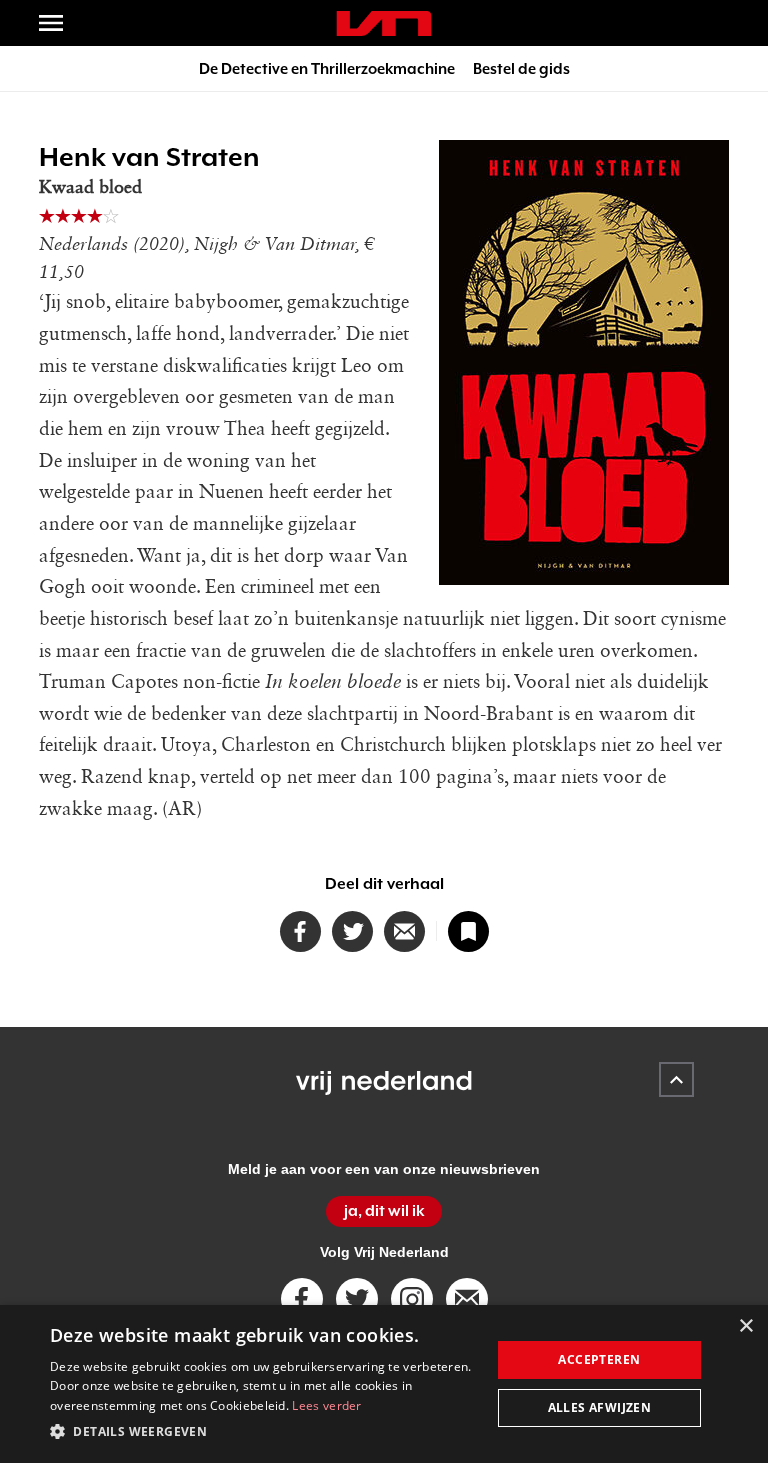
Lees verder (326, 1405)
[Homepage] (384, 23)
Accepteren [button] (599, 1359)
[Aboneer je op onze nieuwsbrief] (467, 1299)
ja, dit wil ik (384, 1211)
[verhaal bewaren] (468, 931)
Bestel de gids (521, 68)
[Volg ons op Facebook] (302, 1299)
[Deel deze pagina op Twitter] (352, 931)
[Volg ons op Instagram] (412, 1299)
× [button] (745, 1326)
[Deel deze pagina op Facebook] (300, 931)
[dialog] (384, 1384)
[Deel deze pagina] (404, 931)
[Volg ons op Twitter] (357, 1299)
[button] (264, 1432)
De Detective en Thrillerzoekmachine (327, 68)
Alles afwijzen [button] (600, 1407)
